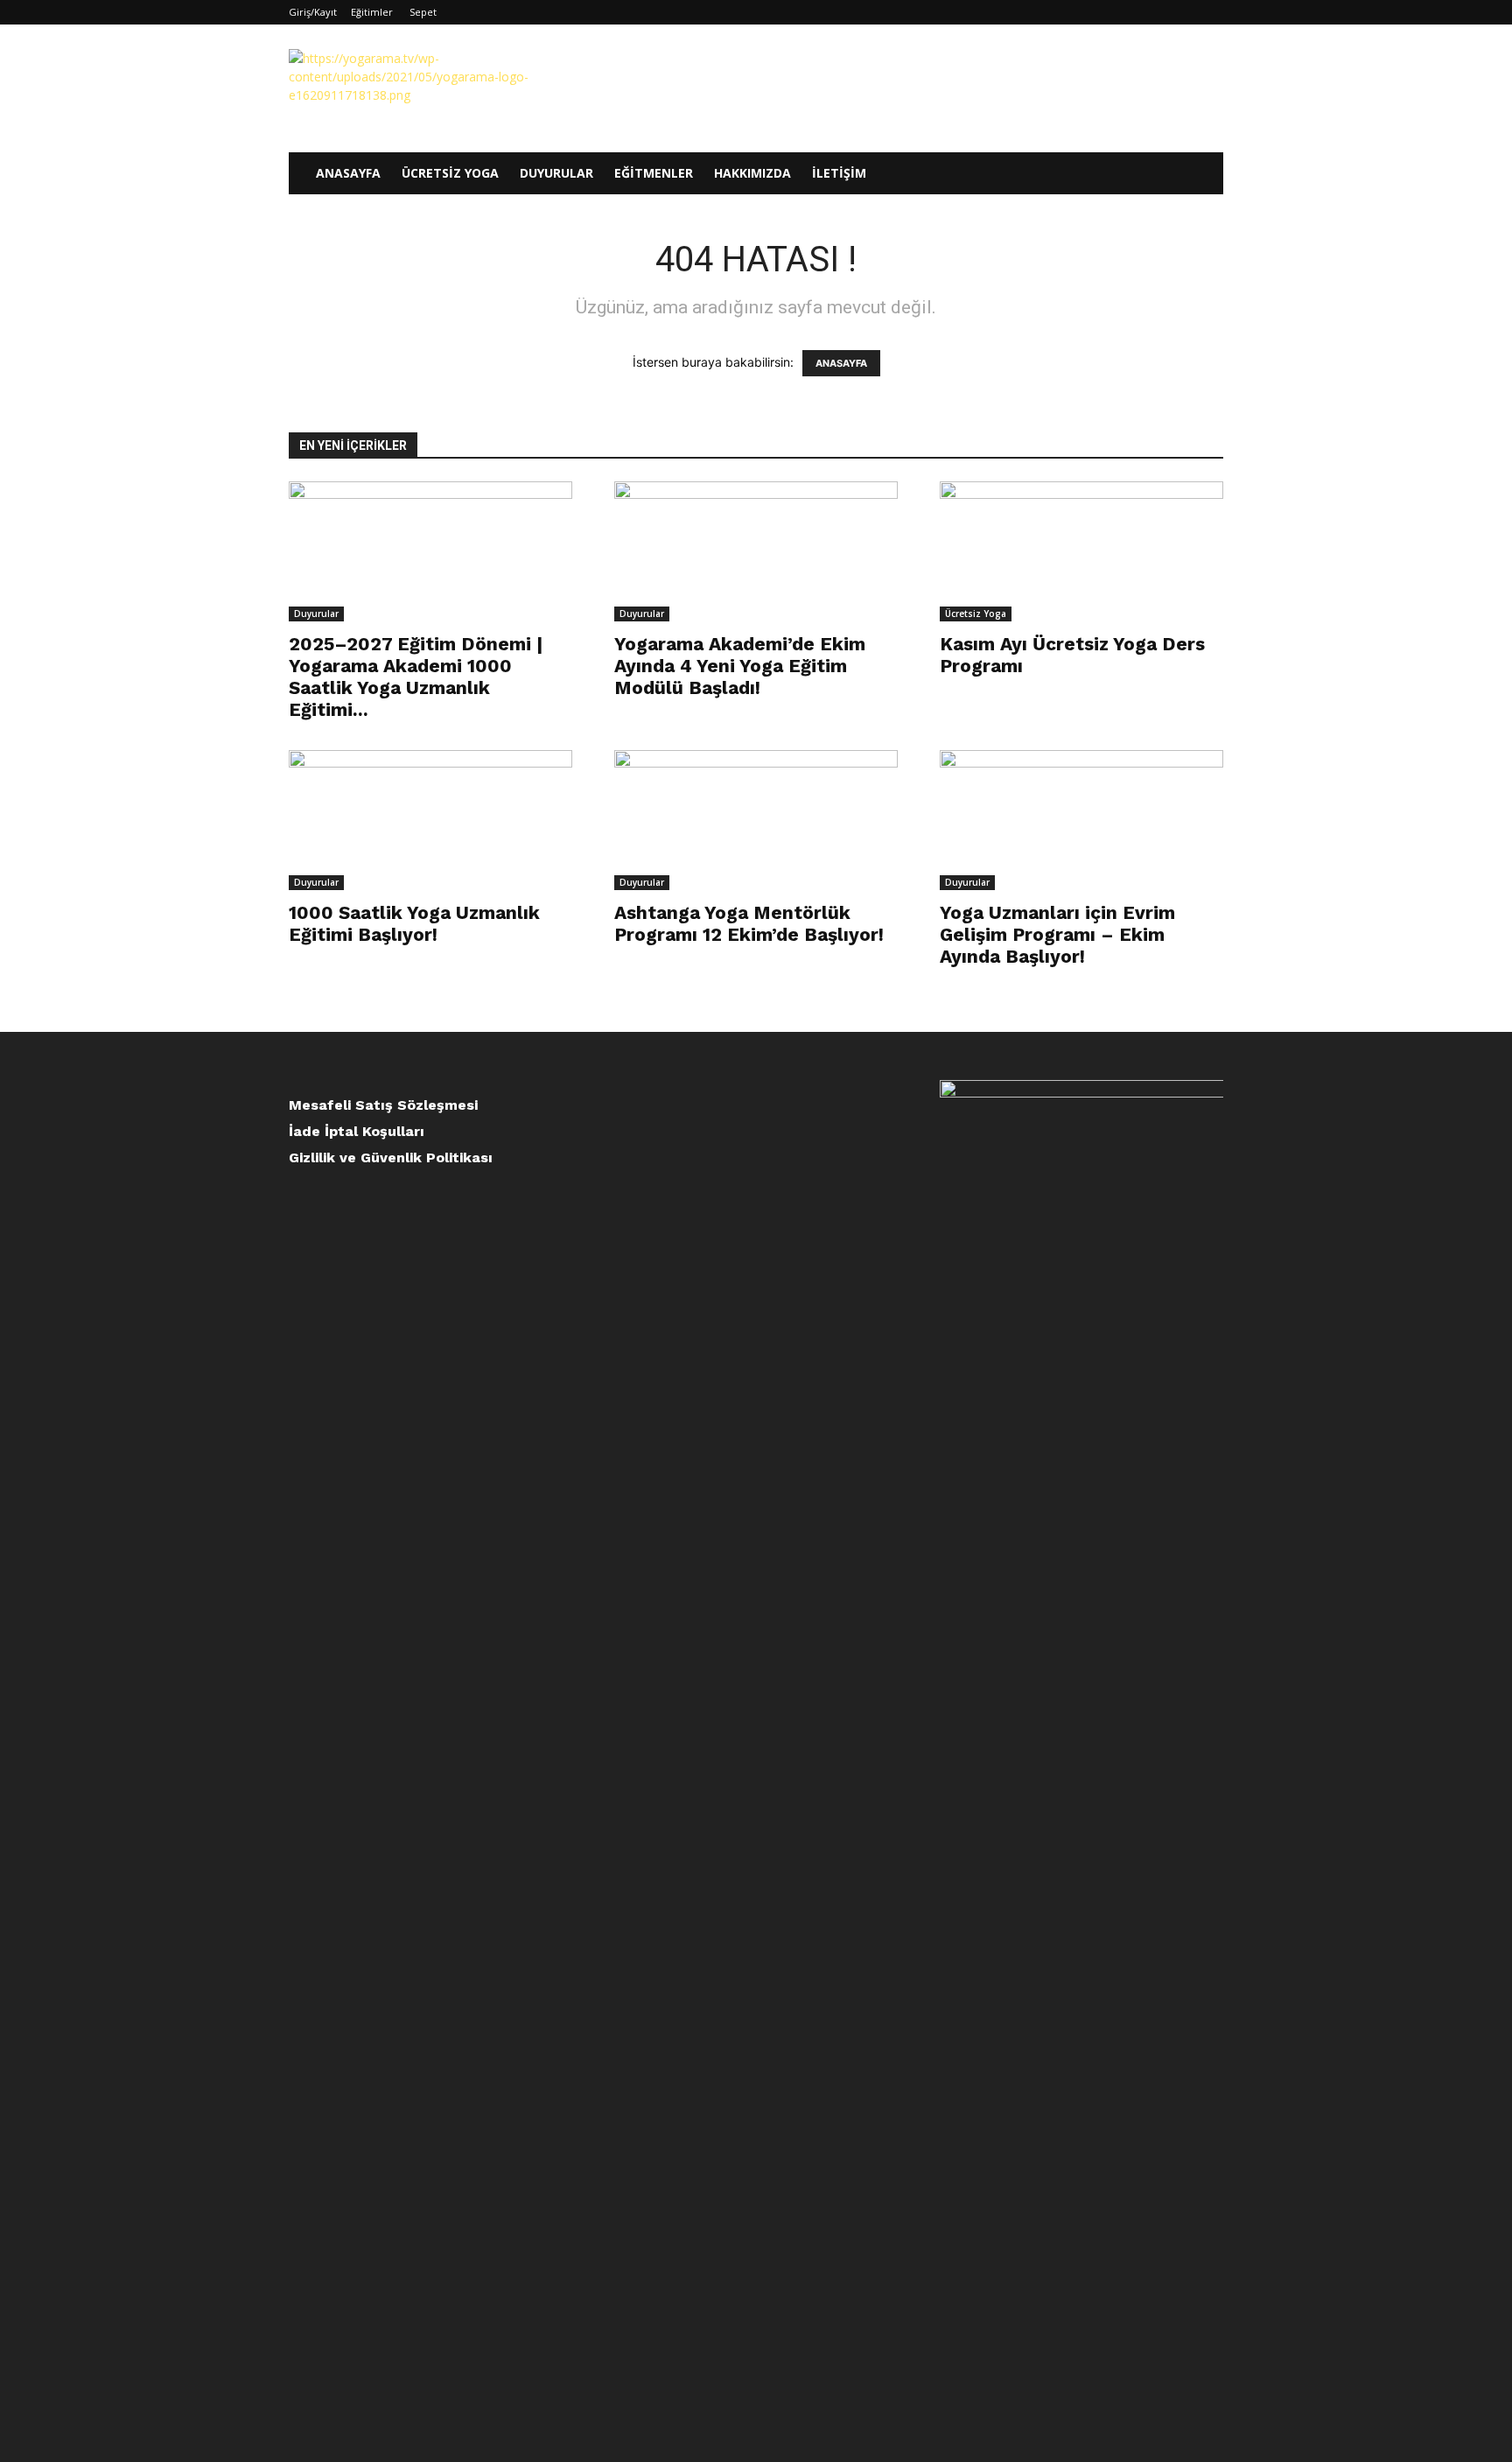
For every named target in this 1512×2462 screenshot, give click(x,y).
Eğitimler (372, 12)
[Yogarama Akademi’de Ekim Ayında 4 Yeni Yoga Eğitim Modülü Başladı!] (756, 551)
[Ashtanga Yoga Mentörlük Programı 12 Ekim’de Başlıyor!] (756, 820)
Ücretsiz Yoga (450, 173)
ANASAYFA (841, 363)
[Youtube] (1210, 12)
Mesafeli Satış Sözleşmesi (383, 1105)
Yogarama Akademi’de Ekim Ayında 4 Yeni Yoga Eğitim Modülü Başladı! (740, 666)
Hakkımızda (752, 173)
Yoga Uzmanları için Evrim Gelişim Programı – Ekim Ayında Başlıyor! (1057, 934)
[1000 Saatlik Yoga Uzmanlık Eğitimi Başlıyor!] (430, 820)
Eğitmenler (654, 173)
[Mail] (1181, 12)
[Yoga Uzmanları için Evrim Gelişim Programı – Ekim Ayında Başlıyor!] (1081, 820)
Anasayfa (348, 173)
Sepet (423, 12)
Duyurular (556, 173)
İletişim (839, 173)
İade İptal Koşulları (357, 1131)
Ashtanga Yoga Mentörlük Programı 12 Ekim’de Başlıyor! (749, 923)
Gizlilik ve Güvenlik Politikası (391, 1157)
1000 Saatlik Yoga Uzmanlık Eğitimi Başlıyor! (414, 923)
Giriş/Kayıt (313, 12)
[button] (1202, 175)
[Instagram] (1152, 12)
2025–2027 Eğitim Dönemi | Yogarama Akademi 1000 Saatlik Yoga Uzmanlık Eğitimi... (416, 677)
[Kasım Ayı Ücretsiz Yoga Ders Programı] (1081, 551)
